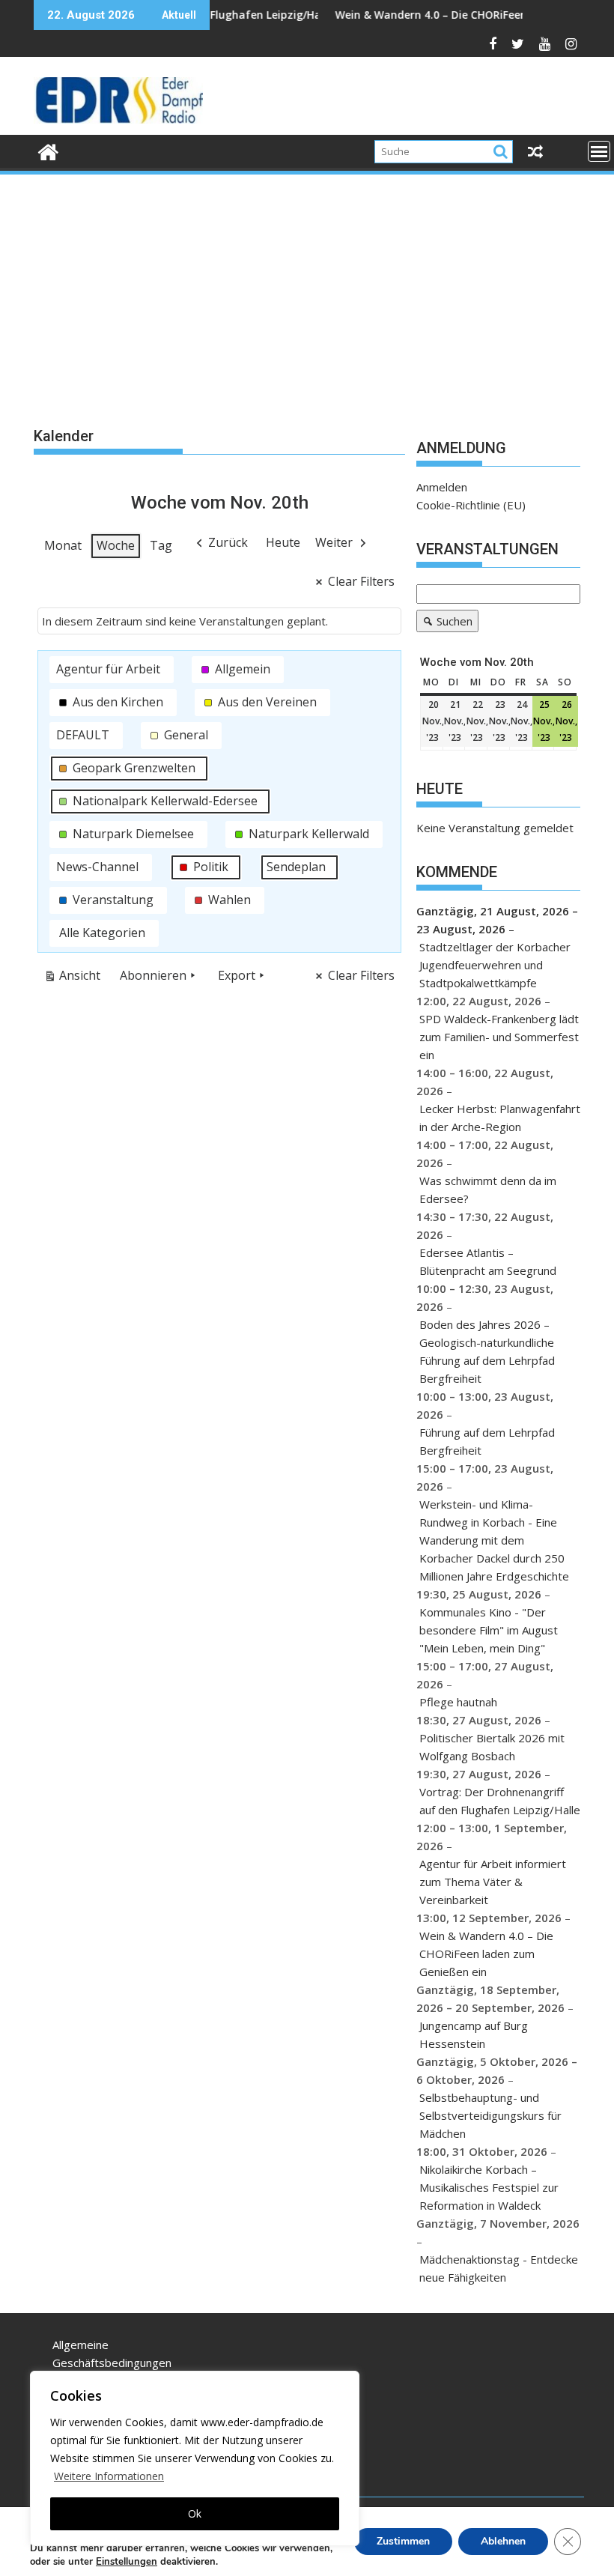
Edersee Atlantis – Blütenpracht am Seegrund (488, 1261)
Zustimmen (403, 2541)
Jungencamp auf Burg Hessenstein (474, 2034)
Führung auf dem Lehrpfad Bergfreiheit (487, 1441)
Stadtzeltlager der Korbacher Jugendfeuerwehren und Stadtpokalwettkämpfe (495, 965)
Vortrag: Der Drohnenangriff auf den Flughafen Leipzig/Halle (500, 1801)
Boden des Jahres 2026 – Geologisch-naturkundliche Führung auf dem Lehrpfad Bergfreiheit (487, 1351)
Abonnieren (153, 975)
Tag (161, 545)
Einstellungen (127, 2562)
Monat (63, 545)
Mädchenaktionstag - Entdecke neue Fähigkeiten (499, 2268)
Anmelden (442, 487)
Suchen (444, 623)
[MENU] (599, 151)
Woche (116, 545)
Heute (283, 542)
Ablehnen (503, 2541)
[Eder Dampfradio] (48, 150)
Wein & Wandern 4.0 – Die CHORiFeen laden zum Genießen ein (444, 15)
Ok (195, 2513)
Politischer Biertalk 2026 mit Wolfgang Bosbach (492, 1747)
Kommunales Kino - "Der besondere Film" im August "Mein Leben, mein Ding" (489, 1630)
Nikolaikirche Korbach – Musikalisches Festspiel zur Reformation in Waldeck (489, 2187)
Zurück (228, 542)
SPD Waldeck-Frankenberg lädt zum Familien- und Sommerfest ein (499, 1037)
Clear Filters (361, 581)
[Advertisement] (307, 289)
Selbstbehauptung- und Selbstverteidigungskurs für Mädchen (490, 2115)
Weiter (334, 542)
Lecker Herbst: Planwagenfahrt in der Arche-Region (500, 1118)
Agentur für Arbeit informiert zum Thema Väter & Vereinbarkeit (493, 1882)
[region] (195, 2458)
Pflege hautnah (458, 1702)
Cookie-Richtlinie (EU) (471, 505)
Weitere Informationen (109, 2476)
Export (237, 975)
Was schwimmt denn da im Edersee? (488, 1189)
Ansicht (75, 978)
